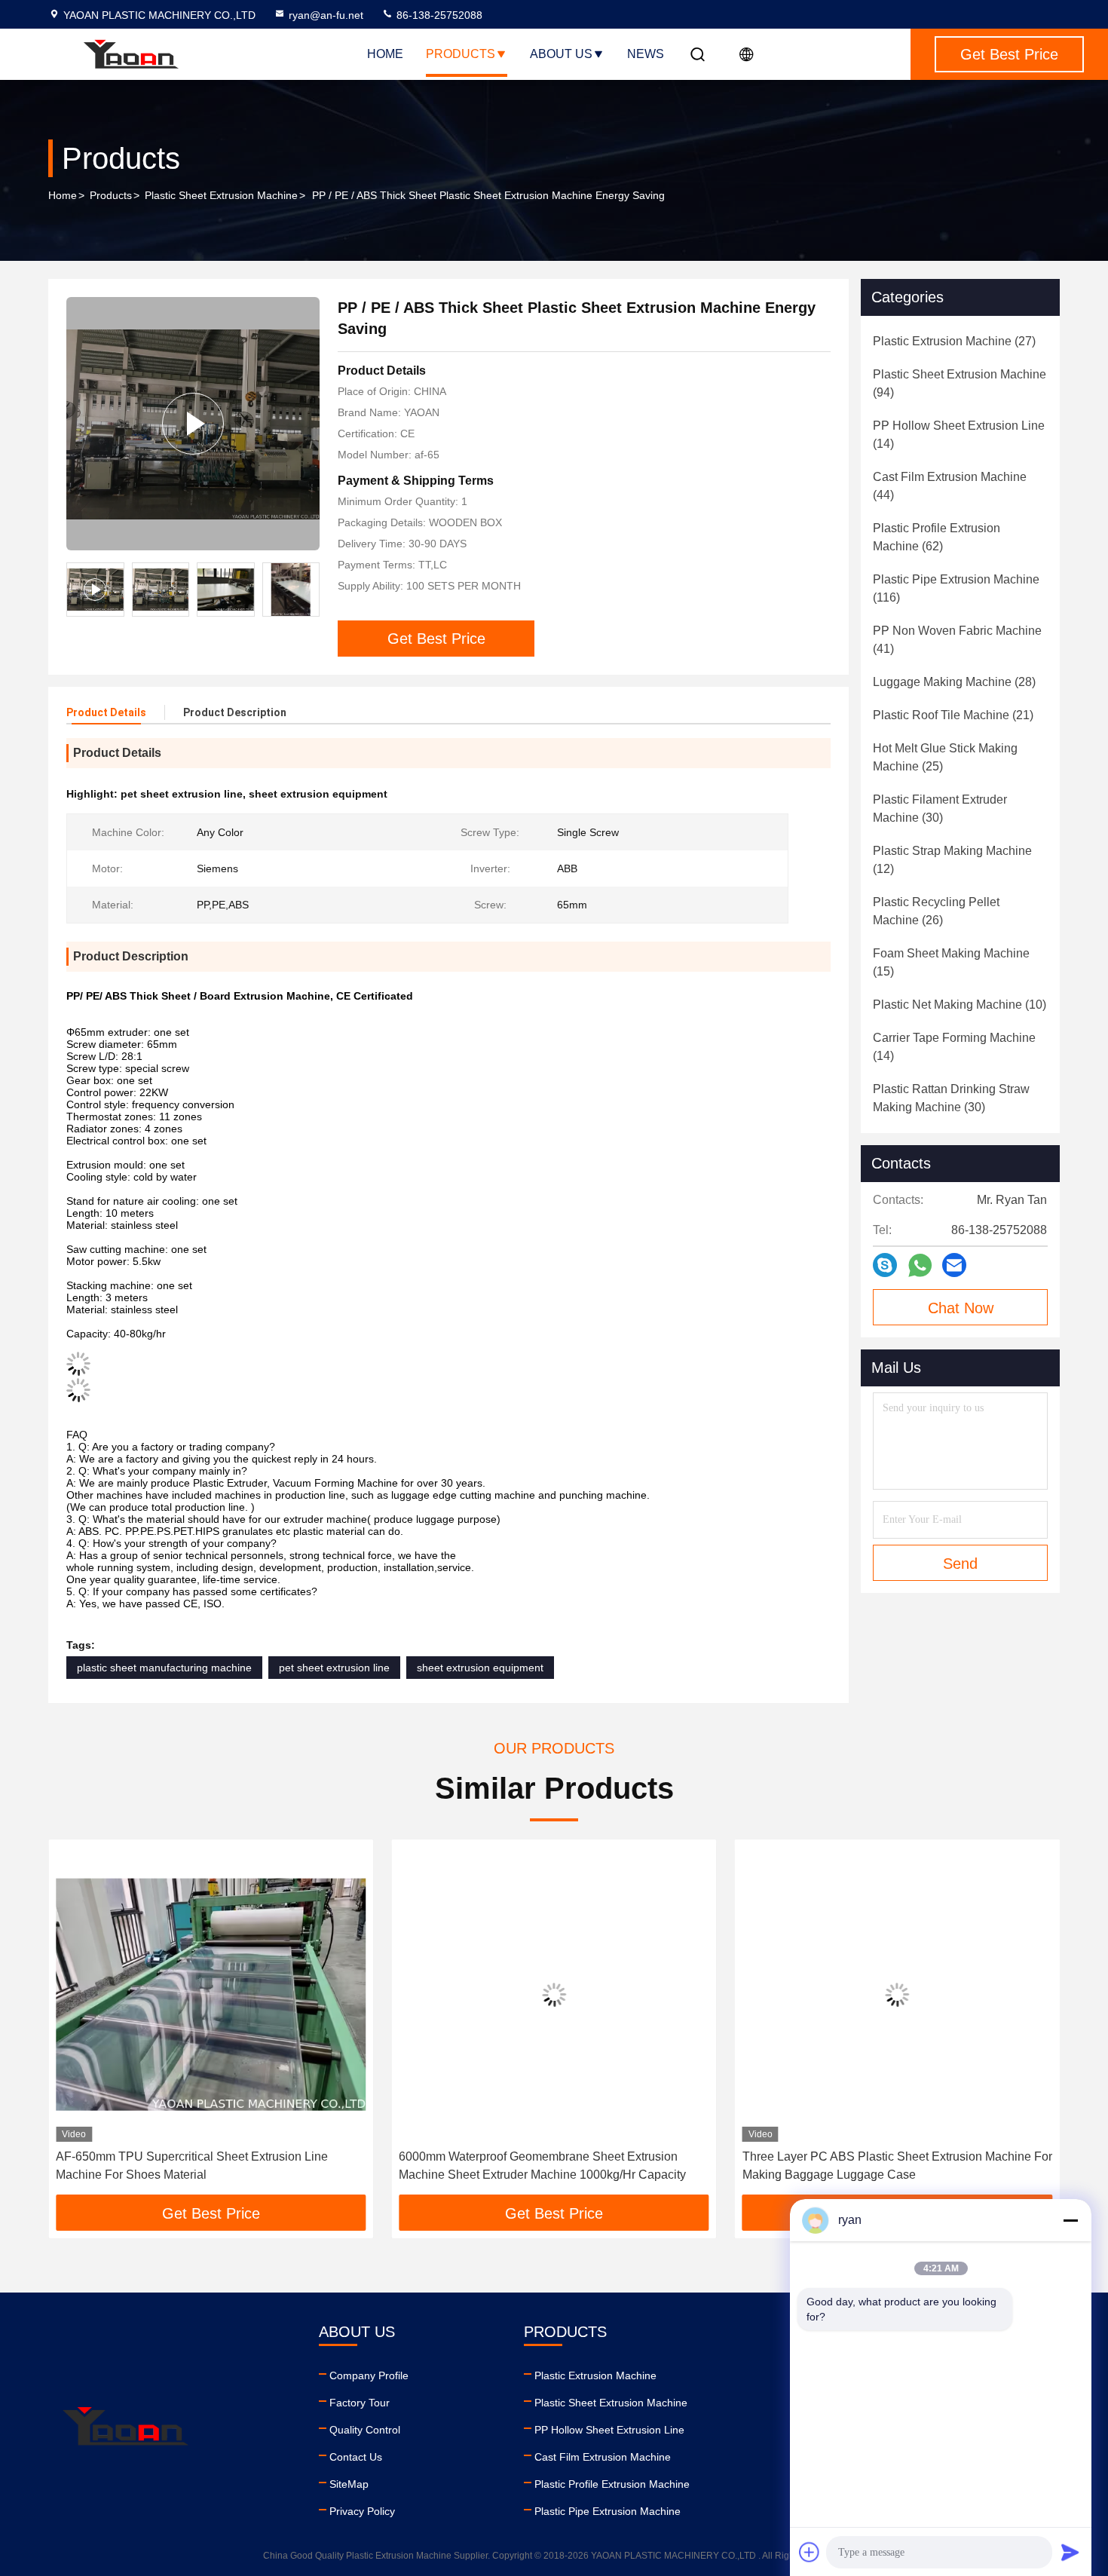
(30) (940, 809)
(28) (954, 682)
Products (461, 54)
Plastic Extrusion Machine (595, 2375)
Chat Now (961, 1308)
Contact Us (356, 2457)
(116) (956, 588)
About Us (561, 54)
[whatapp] (920, 1265)
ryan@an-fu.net (326, 15)
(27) (954, 341)
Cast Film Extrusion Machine (603, 2457)
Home (385, 54)
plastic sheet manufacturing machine (164, 1668)
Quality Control (365, 2430)
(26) (936, 911)
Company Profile (369, 2375)
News (646, 54)
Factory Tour (360, 2403)
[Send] (1070, 2552)
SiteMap (349, 2484)
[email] (954, 1265)
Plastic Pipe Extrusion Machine (608, 2511)
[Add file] (810, 2552)
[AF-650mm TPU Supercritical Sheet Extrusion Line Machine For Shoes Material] (211, 1994)
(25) (945, 757)
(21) (953, 715)
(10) (960, 1005)
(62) (937, 537)
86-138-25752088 (438, 15)
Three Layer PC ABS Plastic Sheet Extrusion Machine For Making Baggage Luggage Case (897, 2166)
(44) (950, 486)
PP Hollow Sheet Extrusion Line (609, 2430)
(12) (952, 860)
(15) (951, 962)
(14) (959, 435)
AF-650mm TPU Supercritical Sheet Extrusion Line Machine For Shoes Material (192, 2166)
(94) (960, 383)
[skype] (885, 1265)
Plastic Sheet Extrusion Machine (221, 195)
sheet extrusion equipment (480, 1668)
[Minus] (1070, 2220)
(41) (957, 640)
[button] (75, 2023)
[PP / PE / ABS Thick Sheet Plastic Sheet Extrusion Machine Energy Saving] (193, 424)
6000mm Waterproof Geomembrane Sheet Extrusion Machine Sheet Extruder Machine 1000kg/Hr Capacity (542, 2166)
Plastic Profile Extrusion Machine (612, 2484)
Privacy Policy (362, 2511)
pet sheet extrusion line (334, 1668)
